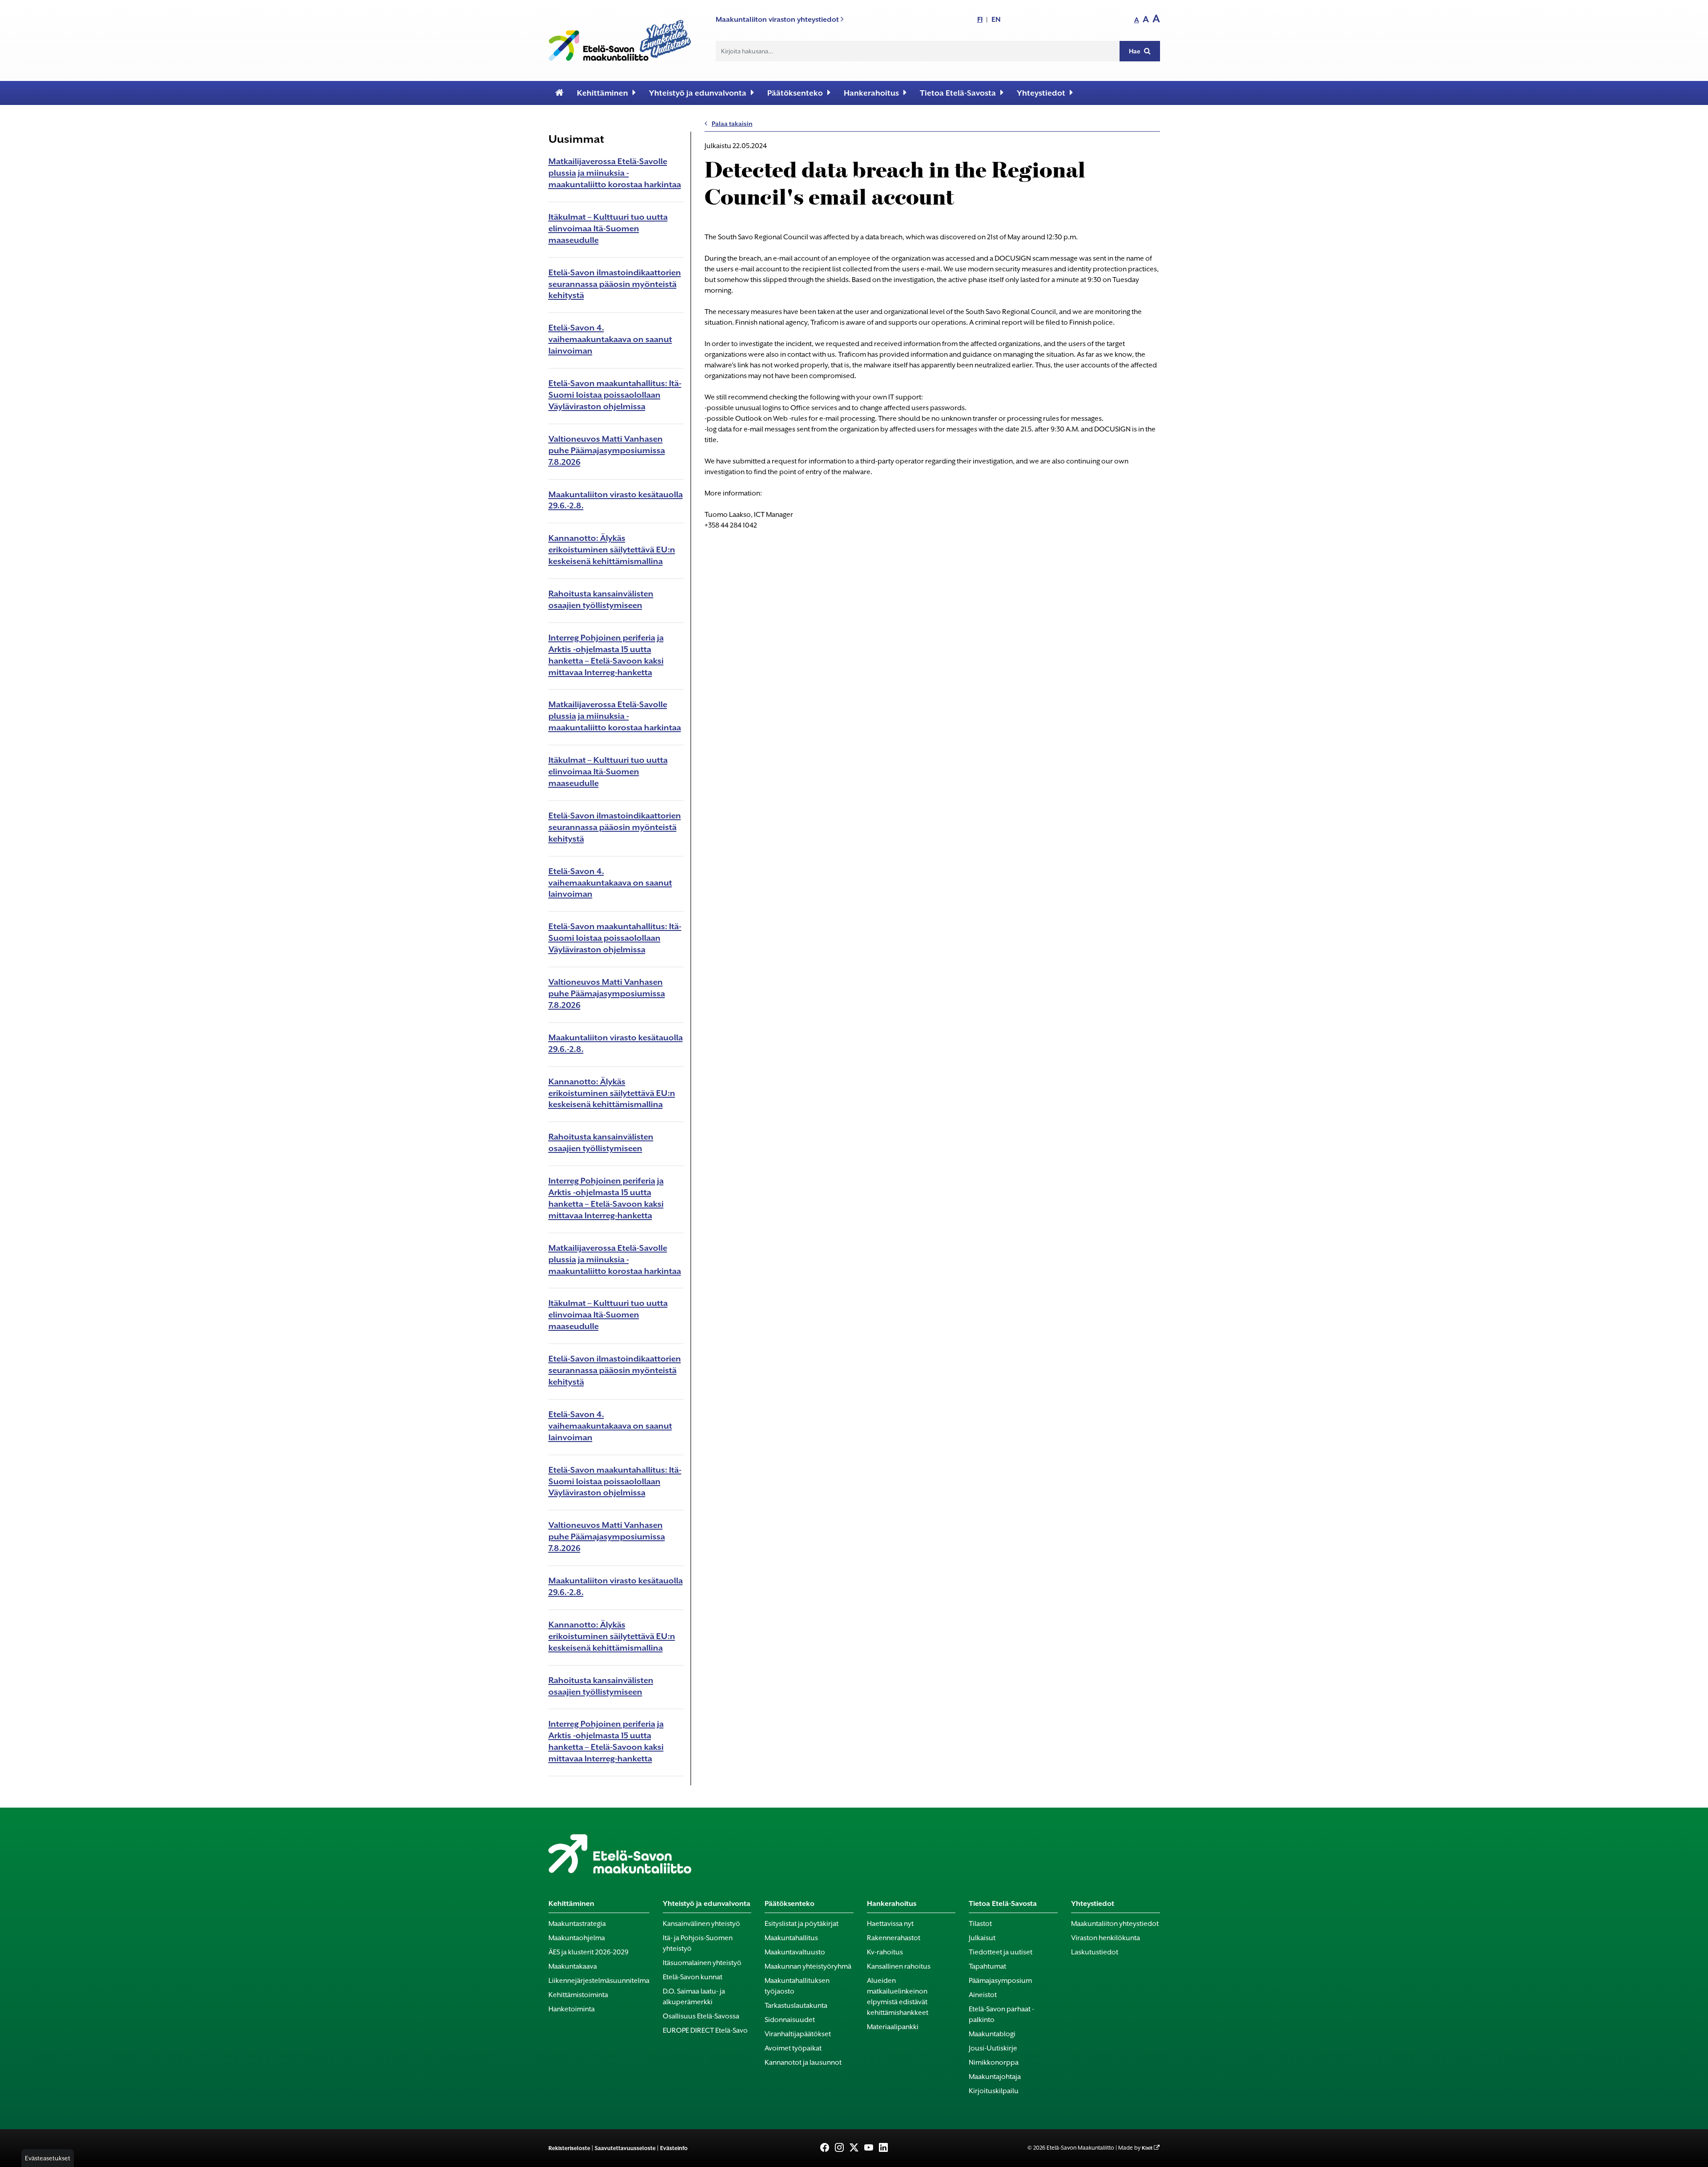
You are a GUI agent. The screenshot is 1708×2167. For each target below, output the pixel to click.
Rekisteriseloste (569, 2148)
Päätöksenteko (795, 93)
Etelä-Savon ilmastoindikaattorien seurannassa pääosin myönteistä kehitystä (615, 284)
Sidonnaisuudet (790, 2020)
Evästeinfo (674, 2148)
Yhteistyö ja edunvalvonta (698, 93)
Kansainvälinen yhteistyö (701, 1924)
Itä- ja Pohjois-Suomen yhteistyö (698, 1943)
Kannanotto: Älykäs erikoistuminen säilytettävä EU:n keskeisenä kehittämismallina (612, 550)
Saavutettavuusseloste (625, 2148)
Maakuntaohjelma (577, 1938)
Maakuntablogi (992, 2034)
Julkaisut (982, 1938)
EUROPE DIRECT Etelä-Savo (705, 2030)
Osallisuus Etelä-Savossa (701, 2016)
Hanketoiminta (572, 2009)
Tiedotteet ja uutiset (1001, 1952)
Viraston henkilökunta (1106, 1938)
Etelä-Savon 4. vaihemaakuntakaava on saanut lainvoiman (610, 339)
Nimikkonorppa (994, 2062)
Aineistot (983, 1995)
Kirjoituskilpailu (994, 2091)
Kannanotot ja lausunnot (803, 2062)
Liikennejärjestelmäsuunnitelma (599, 1981)
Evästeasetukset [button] (48, 2158)
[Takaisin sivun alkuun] (1686, 2155)
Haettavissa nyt (890, 1924)
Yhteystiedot (1041, 93)
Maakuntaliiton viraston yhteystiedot (778, 19)
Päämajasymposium (1000, 1981)
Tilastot (980, 1924)
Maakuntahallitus (791, 1938)
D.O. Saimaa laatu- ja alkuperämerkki (694, 1997)
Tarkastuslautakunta (796, 2006)
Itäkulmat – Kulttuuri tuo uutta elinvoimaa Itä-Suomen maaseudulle (608, 228)
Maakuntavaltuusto (795, 1952)
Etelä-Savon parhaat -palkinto (1001, 2014)
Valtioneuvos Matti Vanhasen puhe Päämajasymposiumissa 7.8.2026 (607, 450)
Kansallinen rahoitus (899, 1966)
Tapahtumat (987, 1966)
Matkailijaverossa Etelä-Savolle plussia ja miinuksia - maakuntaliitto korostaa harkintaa (615, 173)
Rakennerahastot (894, 1938)
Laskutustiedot (1095, 1952)
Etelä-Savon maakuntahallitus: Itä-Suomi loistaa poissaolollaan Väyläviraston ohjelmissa (615, 395)
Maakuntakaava (573, 1966)
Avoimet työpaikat (793, 2048)
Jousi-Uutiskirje (993, 2048)
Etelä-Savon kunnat (693, 1977)
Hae (1135, 51)
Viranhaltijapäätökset (798, 2034)
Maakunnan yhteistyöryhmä (808, 1966)
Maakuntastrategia (577, 1924)
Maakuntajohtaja (995, 2077)
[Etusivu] (559, 93)
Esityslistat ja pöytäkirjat (802, 1924)
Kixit (1147, 2148)
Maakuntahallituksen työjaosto (797, 1986)
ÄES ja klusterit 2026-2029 (588, 1952)
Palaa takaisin (732, 124)
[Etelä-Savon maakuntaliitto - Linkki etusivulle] (620, 38)
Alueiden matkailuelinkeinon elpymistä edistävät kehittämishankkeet (898, 1997)
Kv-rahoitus (885, 1952)
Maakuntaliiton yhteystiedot (1115, 1924)
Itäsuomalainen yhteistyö (702, 1963)
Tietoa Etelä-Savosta (958, 93)
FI (980, 19)
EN (996, 19)
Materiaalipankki (893, 2027)
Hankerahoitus (871, 93)
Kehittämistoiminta (578, 1995)
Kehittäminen (602, 93)
